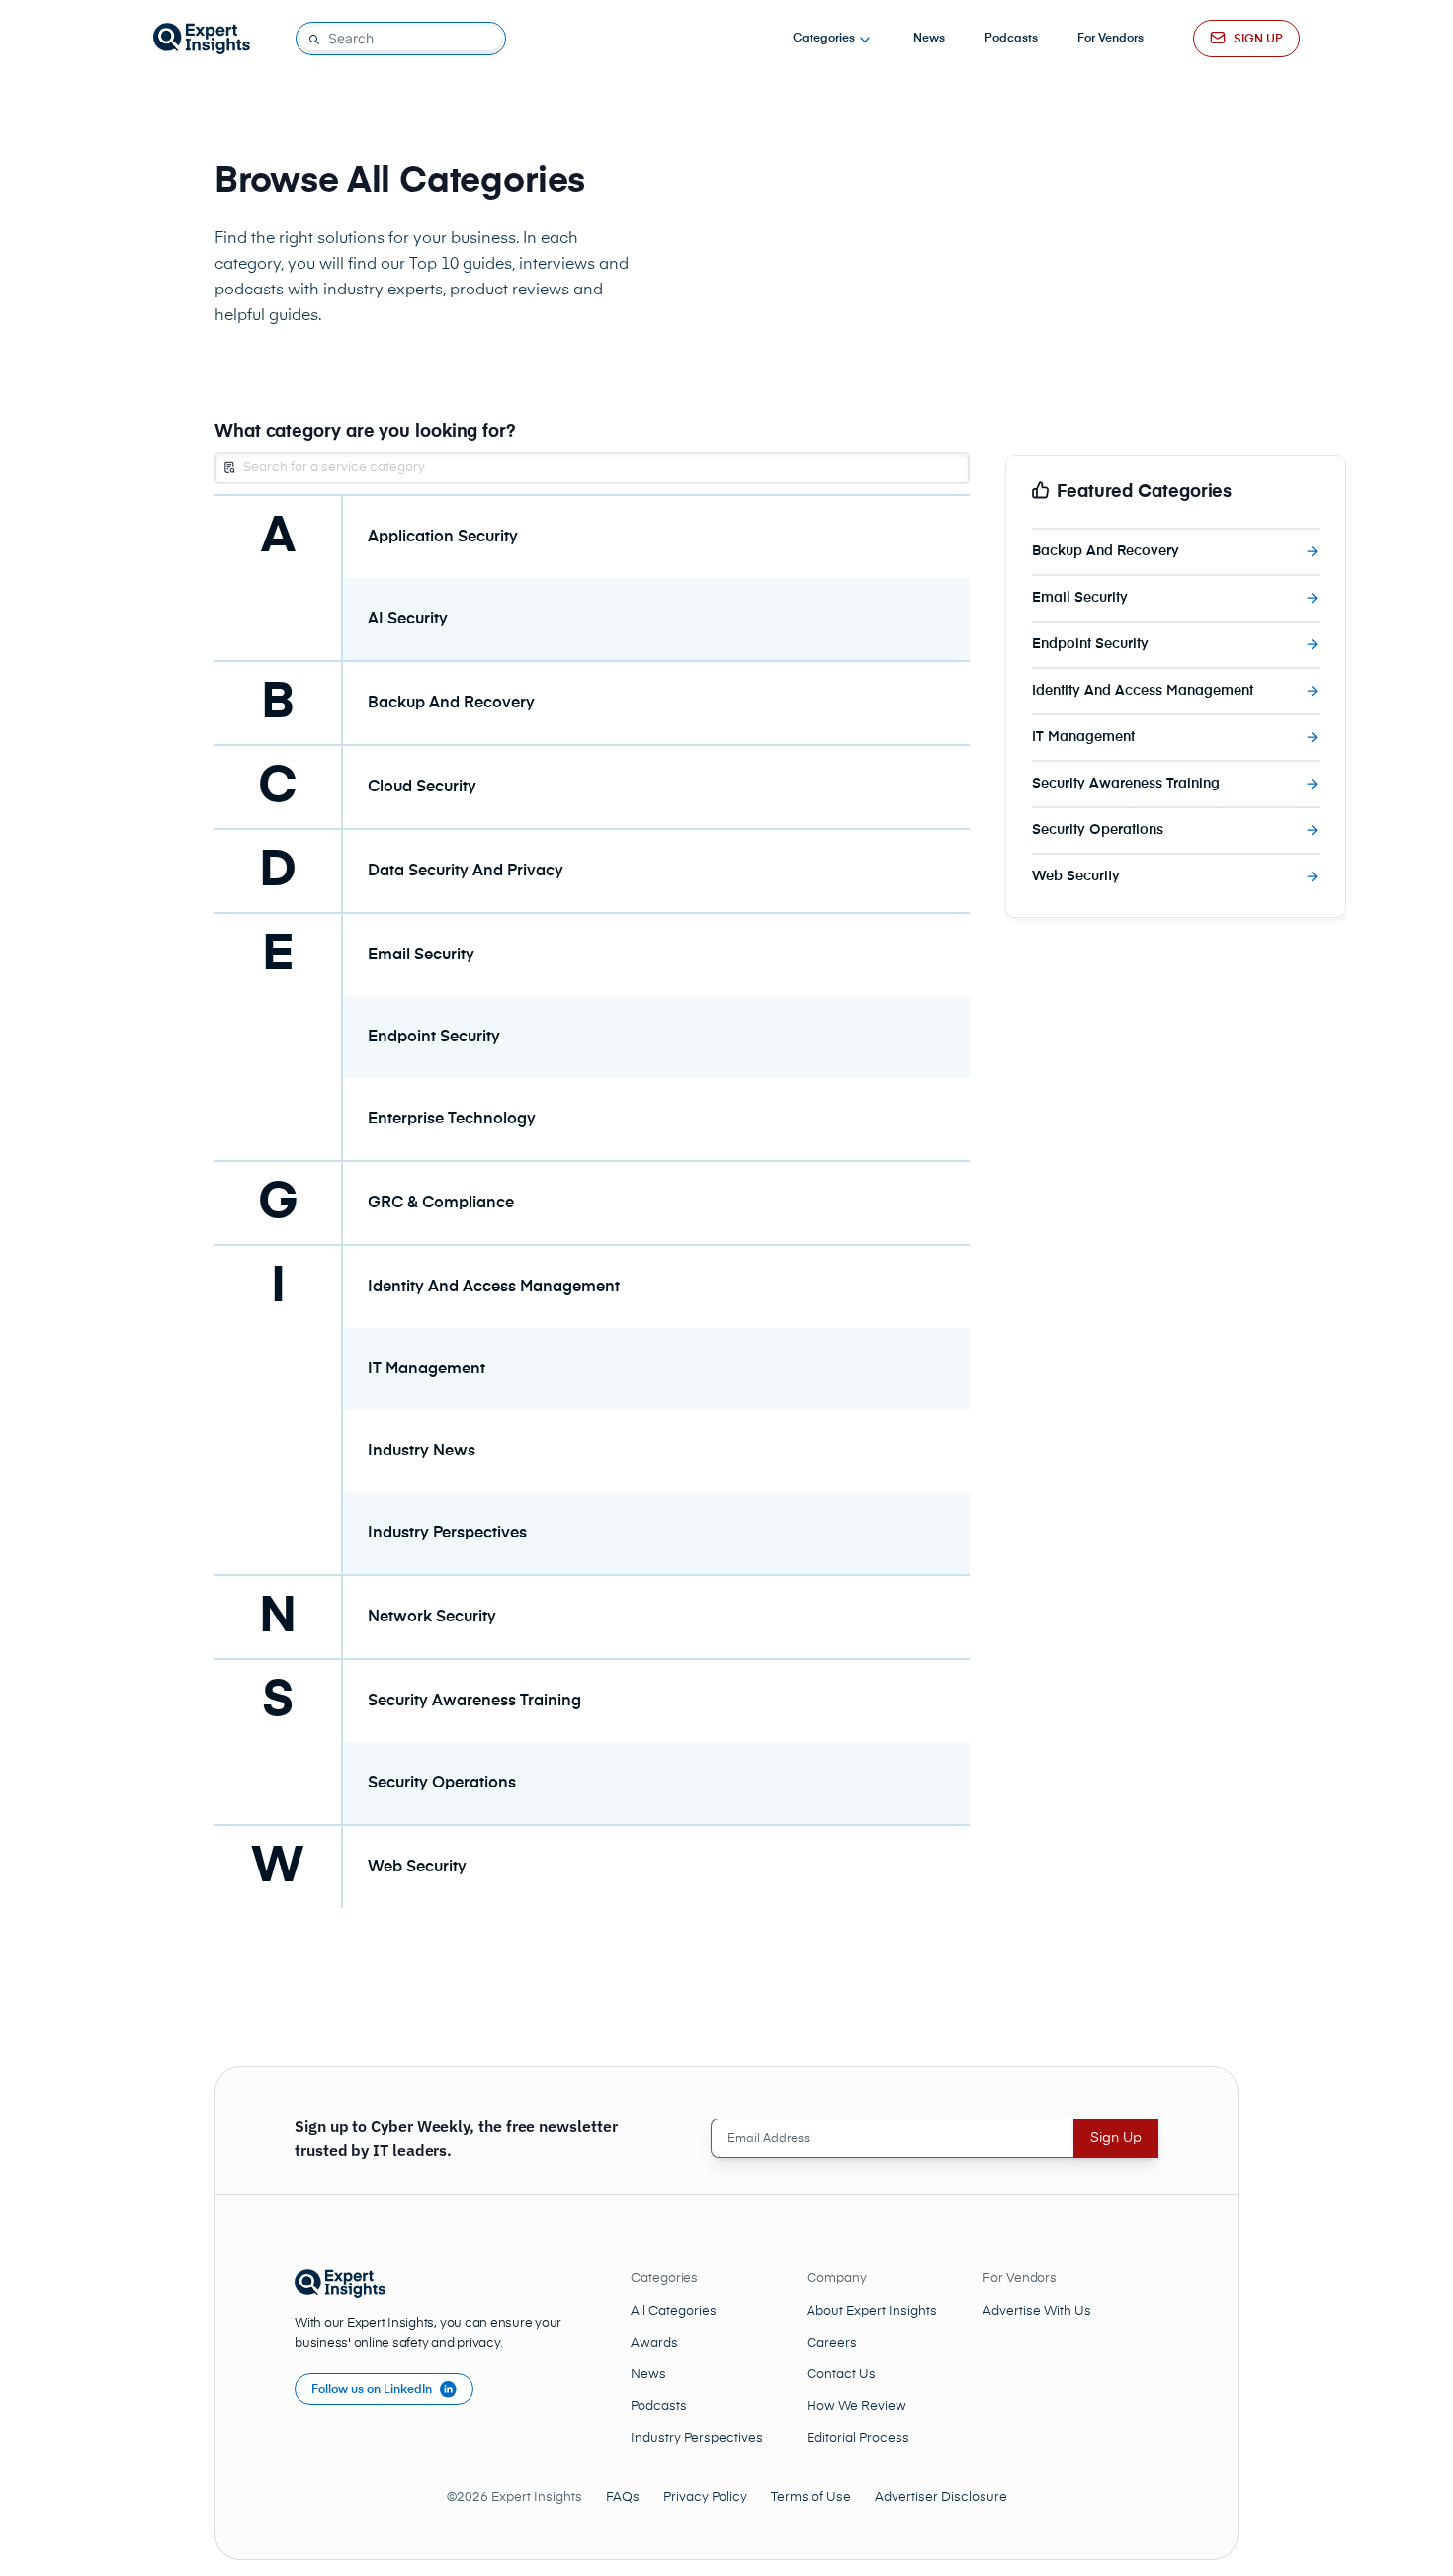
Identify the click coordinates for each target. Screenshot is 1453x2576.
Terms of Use (811, 2497)
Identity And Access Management (494, 1288)
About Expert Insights (872, 2312)
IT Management (427, 1370)
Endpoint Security (434, 1038)
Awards (654, 2343)
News (929, 39)
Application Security (443, 538)
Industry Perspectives (447, 1534)
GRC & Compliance (441, 1204)
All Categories (674, 2312)
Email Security (421, 956)
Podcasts (1011, 39)
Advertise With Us (1037, 2312)
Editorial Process (858, 2438)
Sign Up (1116, 2138)
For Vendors (1111, 39)
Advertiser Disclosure (941, 2497)
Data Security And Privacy (466, 872)
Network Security (432, 1618)
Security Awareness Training (474, 1702)
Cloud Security (422, 788)
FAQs (623, 2497)
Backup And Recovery (451, 704)
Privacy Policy (705, 2497)
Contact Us (841, 2375)
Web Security (417, 1868)
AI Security (408, 620)
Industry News (422, 1452)
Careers (832, 2343)
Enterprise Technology (452, 1120)
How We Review (856, 2407)
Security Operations (442, 1784)
